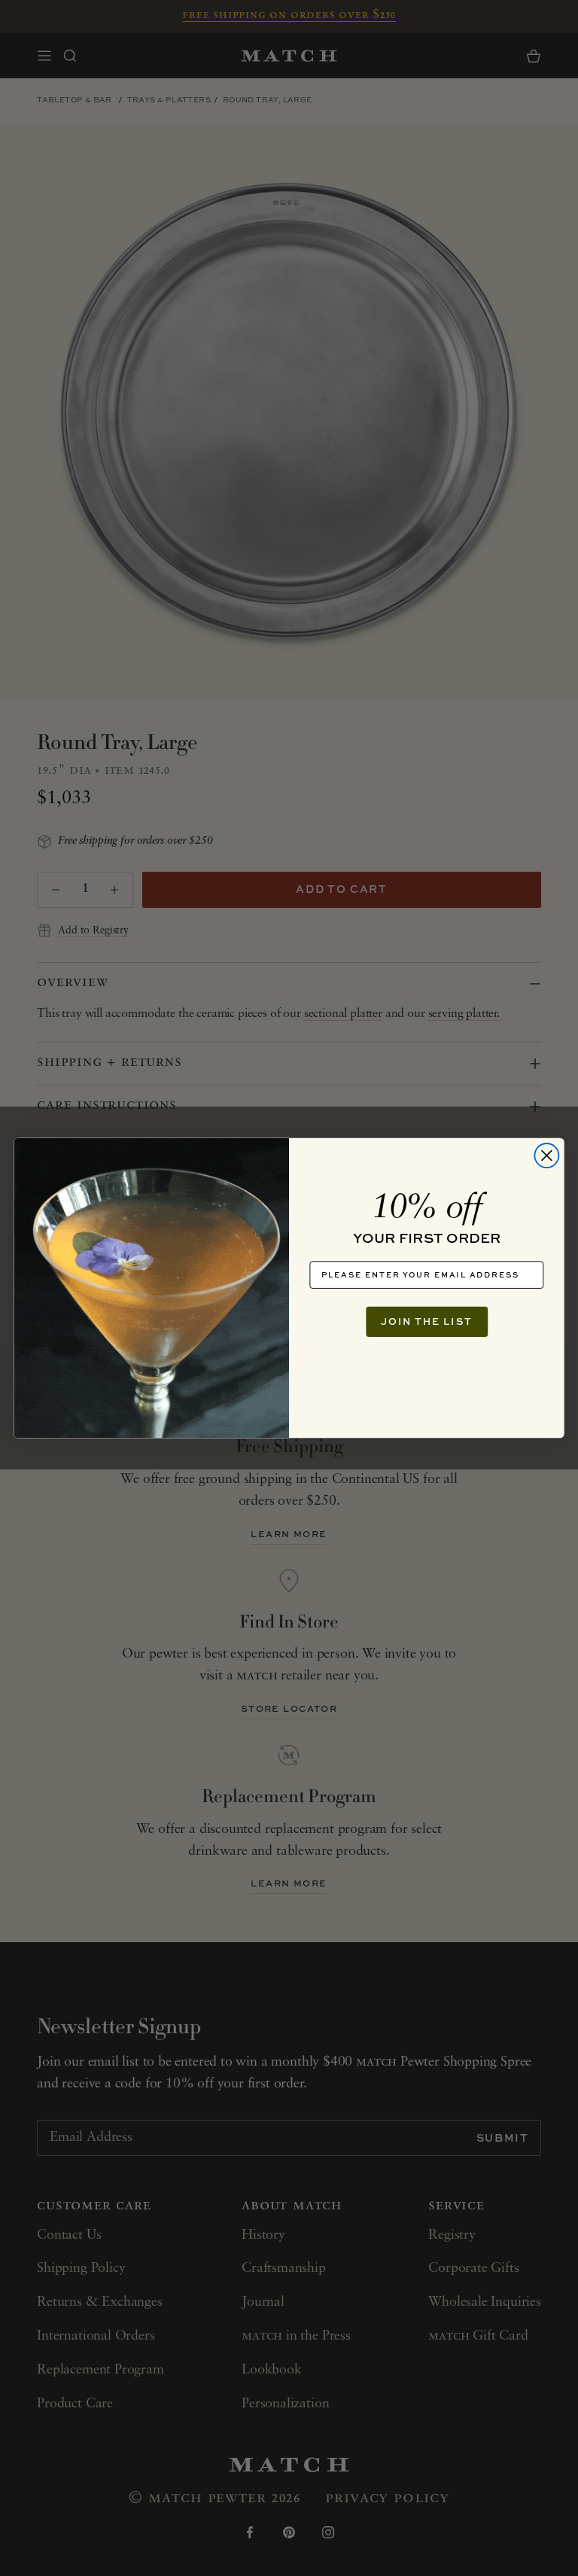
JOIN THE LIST (427, 1321)
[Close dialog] (546, 1156)
